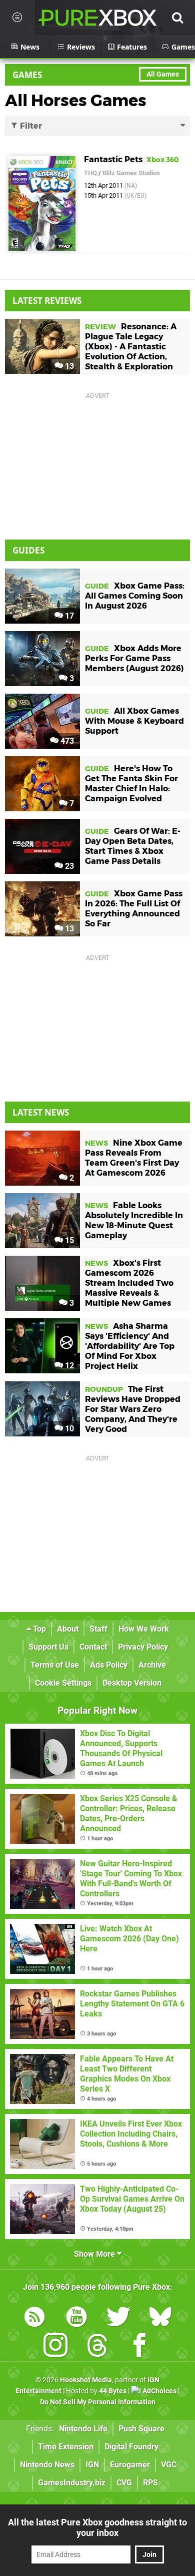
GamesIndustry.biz (72, 2483)
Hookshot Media (86, 2380)
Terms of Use (55, 1665)
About (68, 1629)
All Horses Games (76, 100)
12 (68, 1366)
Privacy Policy (143, 1647)
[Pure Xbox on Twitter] (118, 2319)
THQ (90, 173)
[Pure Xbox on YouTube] (76, 2319)
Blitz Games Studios (131, 173)
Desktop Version (132, 1683)
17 (68, 616)
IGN (92, 2465)
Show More (95, 2254)
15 (68, 1240)
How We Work (144, 1629)
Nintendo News (47, 2465)
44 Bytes (113, 2391)
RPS (150, 2483)
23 (68, 866)
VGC (169, 2465)
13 (68, 366)
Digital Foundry (131, 2447)
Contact (93, 1647)
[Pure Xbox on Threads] (97, 2347)
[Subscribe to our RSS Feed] (34, 2319)
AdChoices (159, 2391)
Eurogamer (130, 2465)
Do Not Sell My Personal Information (98, 2402)
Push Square (141, 2429)
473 (66, 741)
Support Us (48, 1647)
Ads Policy (109, 1665)
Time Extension (66, 2447)
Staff (98, 1629)
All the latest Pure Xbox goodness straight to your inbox (97, 2527)
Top (38, 1629)
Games (27, 75)
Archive (152, 1665)
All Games (163, 74)
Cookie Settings (63, 1683)
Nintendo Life (83, 2429)
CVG (124, 2483)
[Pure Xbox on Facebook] (139, 2347)
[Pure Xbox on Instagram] (55, 2347)
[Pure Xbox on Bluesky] (160, 2319)
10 (68, 1429)
